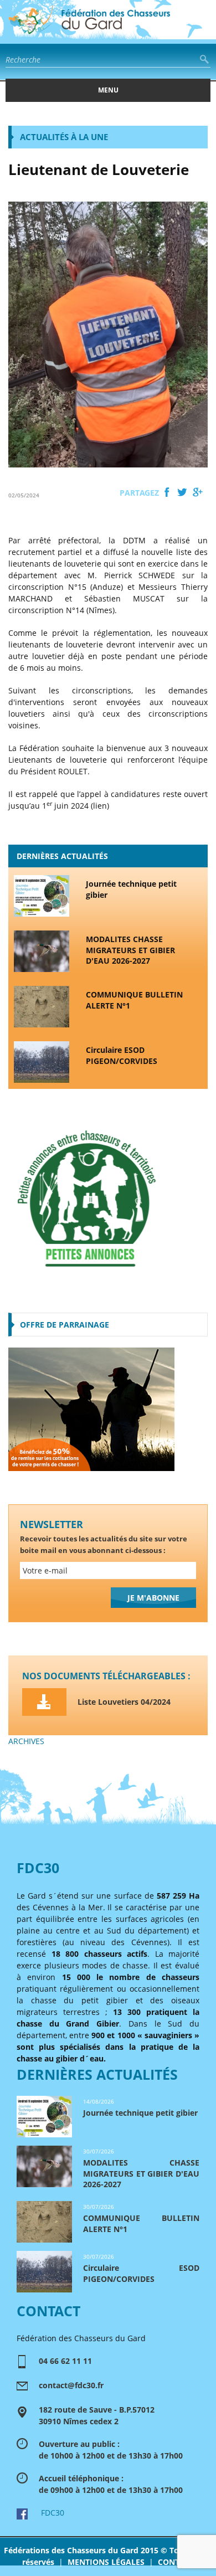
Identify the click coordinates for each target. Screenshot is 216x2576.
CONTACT (176, 2562)
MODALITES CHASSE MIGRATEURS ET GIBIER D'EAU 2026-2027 (130, 950)
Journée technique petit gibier (131, 889)
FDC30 (46, 2513)
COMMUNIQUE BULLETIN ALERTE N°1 (134, 1000)
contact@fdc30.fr (71, 2385)
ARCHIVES (26, 1741)
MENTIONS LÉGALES (106, 2562)
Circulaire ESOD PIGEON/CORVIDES (122, 1055)
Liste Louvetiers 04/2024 (124, 1702)
